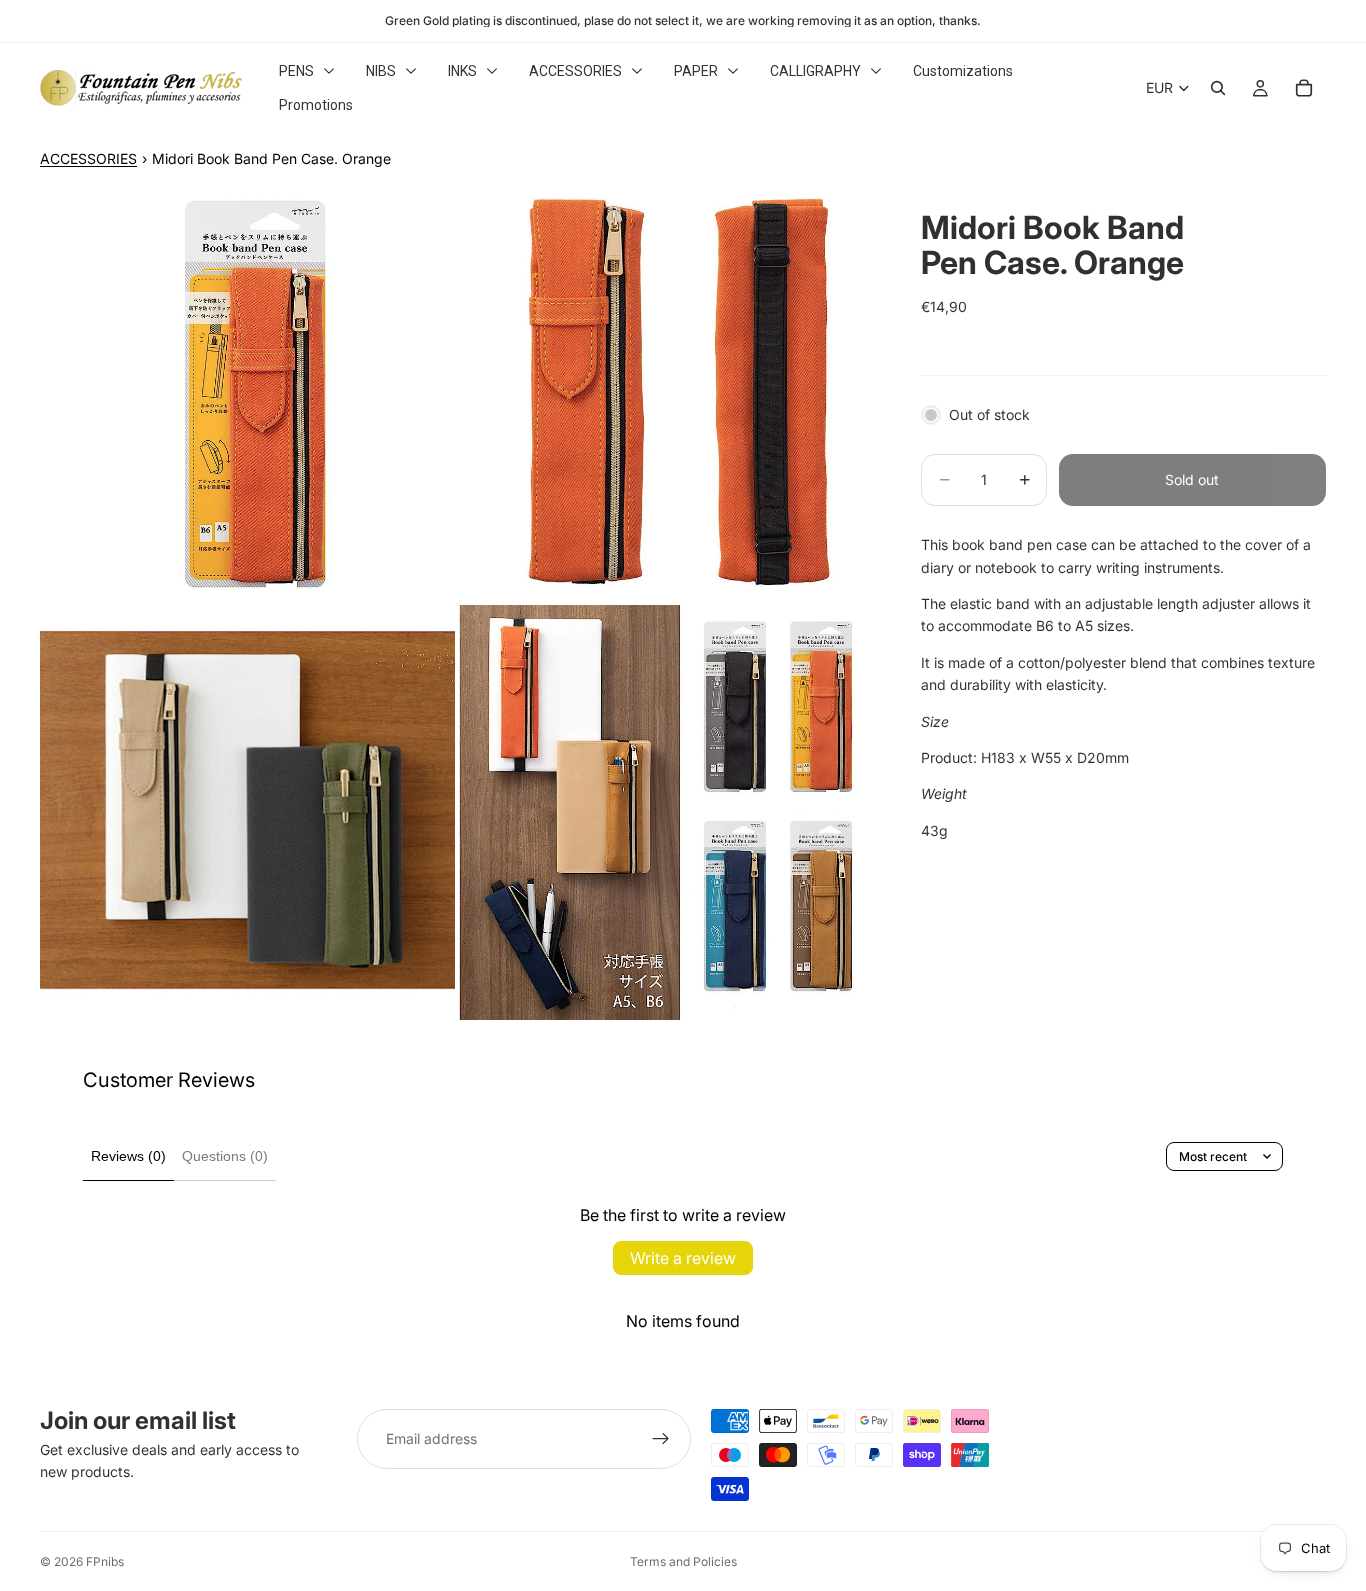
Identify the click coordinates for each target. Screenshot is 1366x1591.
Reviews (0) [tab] (128, 1156)
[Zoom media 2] (666, 393)
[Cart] (1304, 88)
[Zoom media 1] (247, 393)
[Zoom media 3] (247, 812)
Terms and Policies (683, 1561)
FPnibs (105, 1561)
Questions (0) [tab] (225, 1156)
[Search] (1218, 88)
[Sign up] (661, 1439)
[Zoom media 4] (666, 812)
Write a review (683, 1258)
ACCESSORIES (88, 158)
